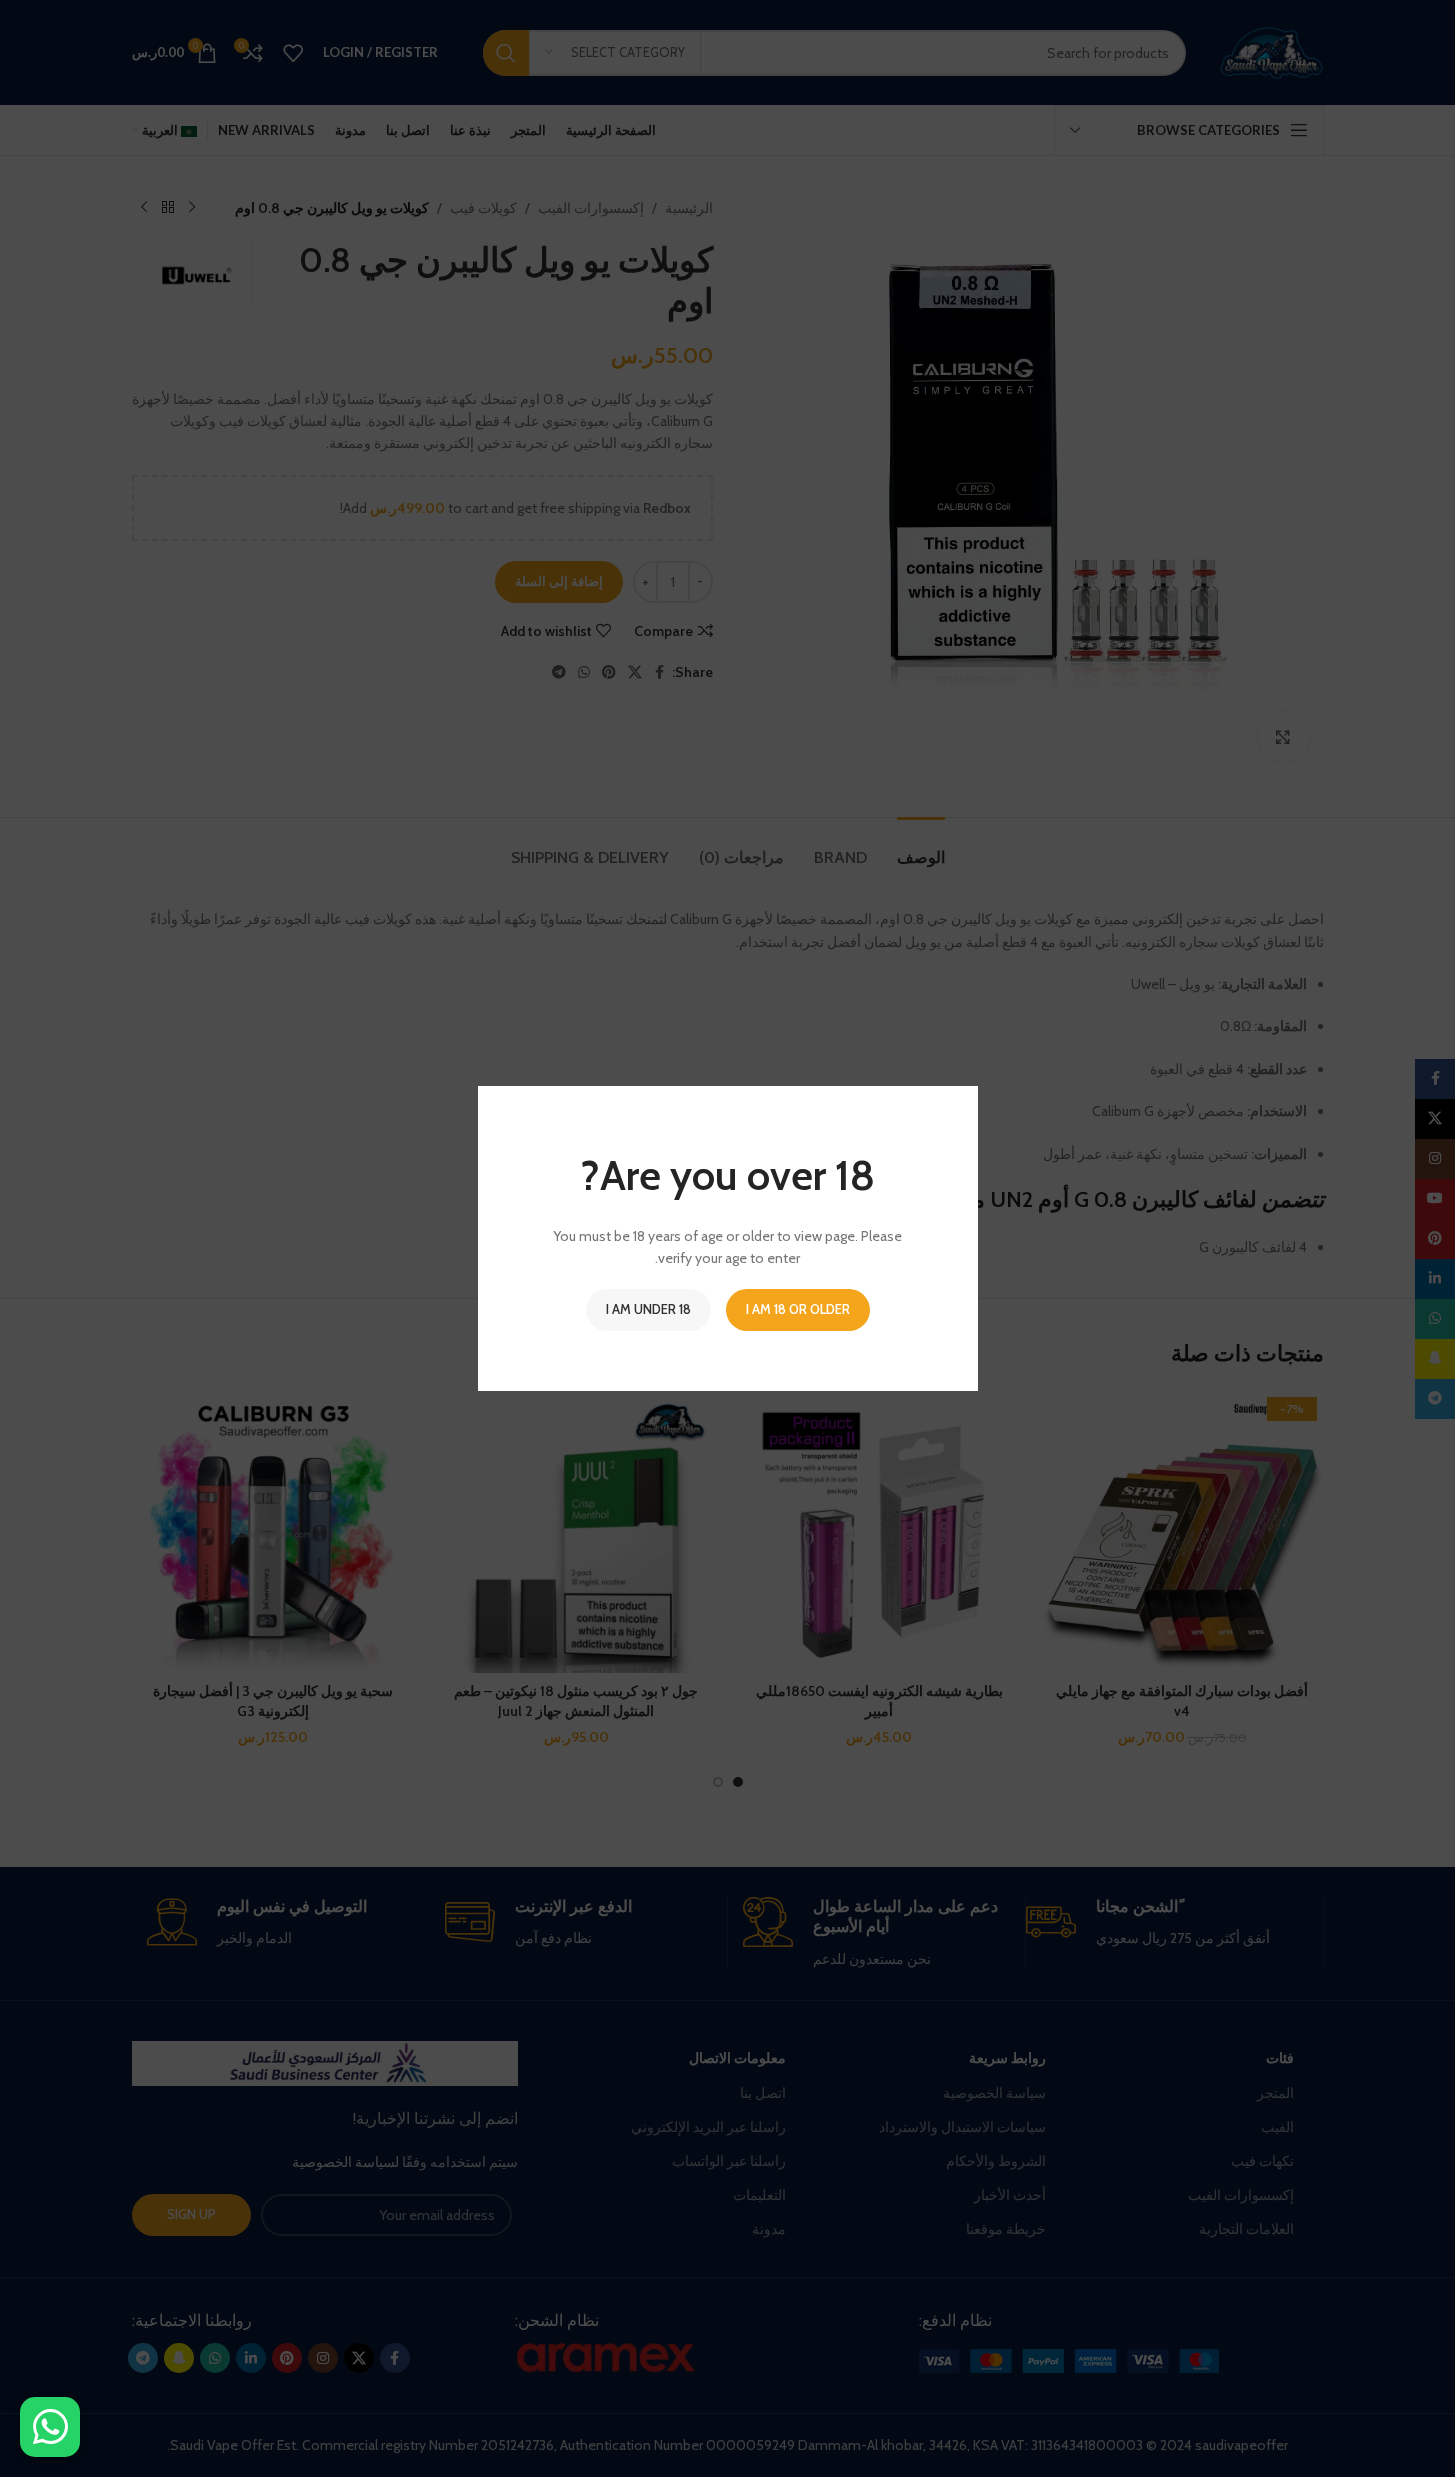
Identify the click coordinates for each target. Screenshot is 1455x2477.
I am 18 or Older (798, 1309)
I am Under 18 (648, 1309)
